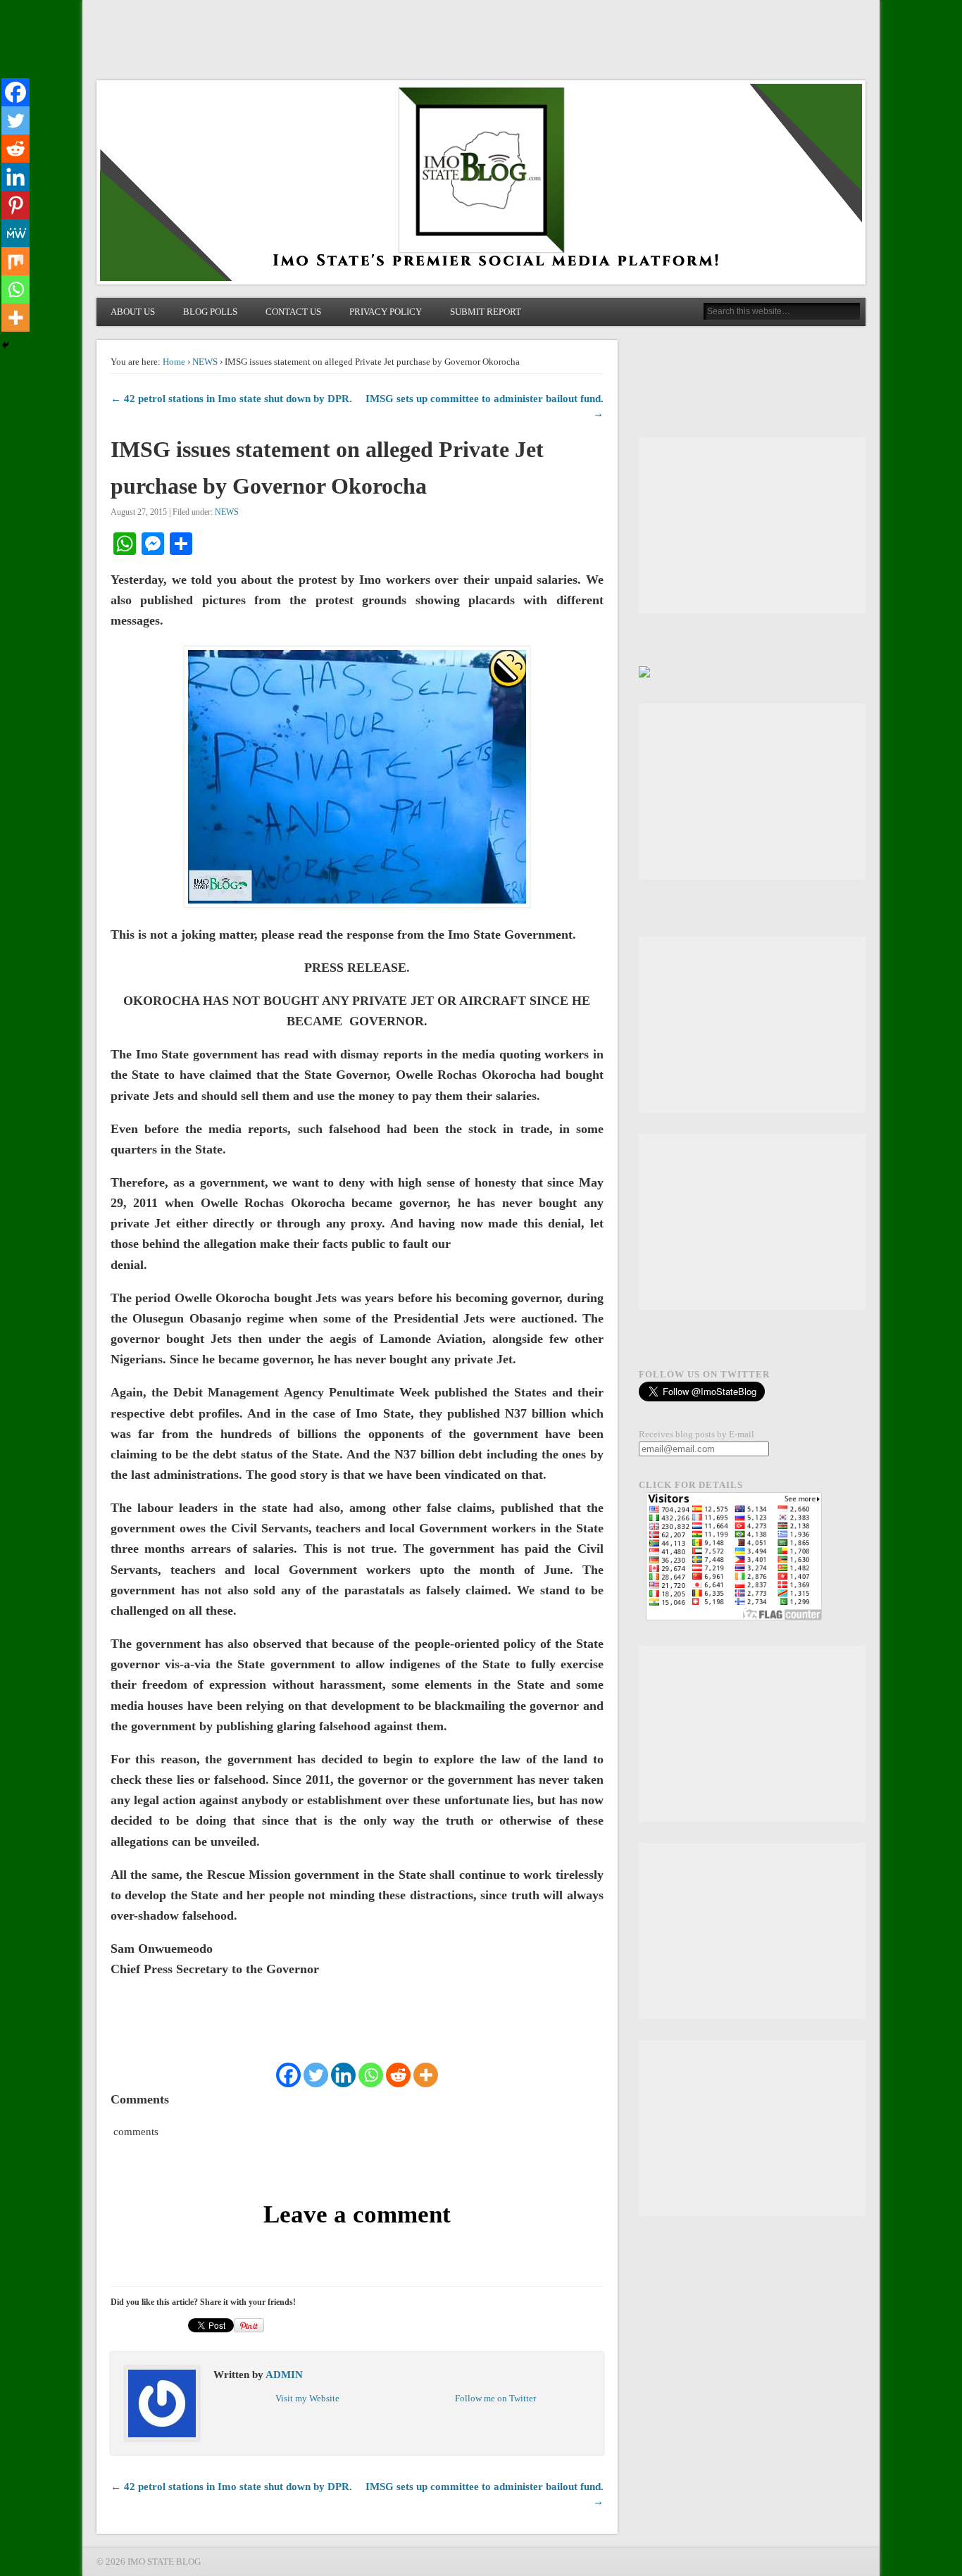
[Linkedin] (343, 2075)
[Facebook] (288, 2075)
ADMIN (284, 2375)
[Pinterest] (15, 205)
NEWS (205, 362)
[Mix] (15, 261)
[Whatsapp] (371, 2075)
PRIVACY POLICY (386, 312)
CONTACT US (293, 312)
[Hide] (6, 345)
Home (174, 362)
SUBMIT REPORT (486, 312)
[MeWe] (15, 233)
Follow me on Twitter (495, 2398)
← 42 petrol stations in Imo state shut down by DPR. (231, 399)
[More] (426, 2075)
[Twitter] (316, 2075)
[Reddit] (398, 2075)
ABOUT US (133, 312)
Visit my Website (307, 2398)
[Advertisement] (752, 525)
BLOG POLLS (210, 312)
